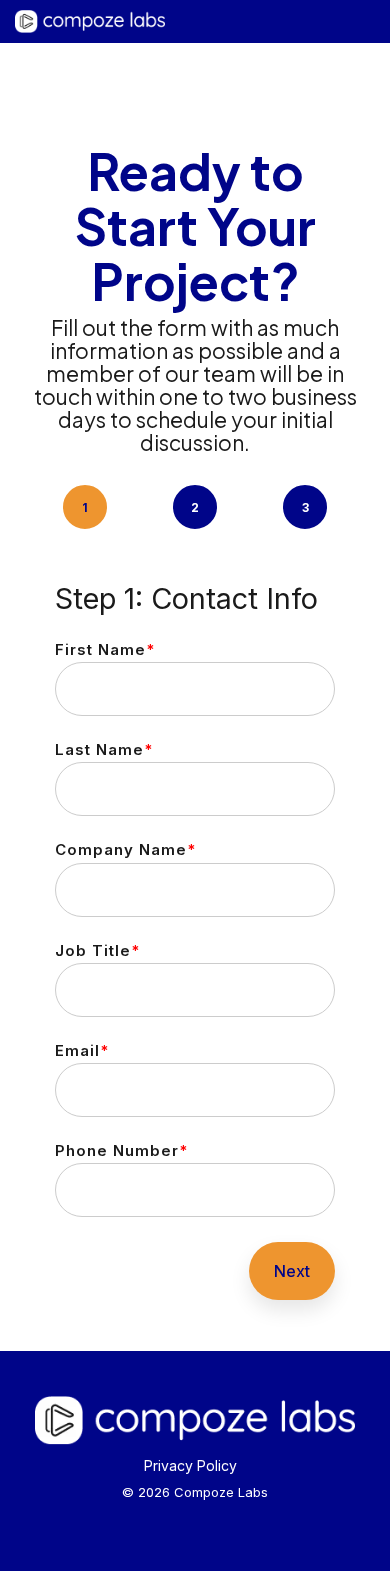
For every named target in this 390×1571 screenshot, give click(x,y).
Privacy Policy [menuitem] (190, 1465)
